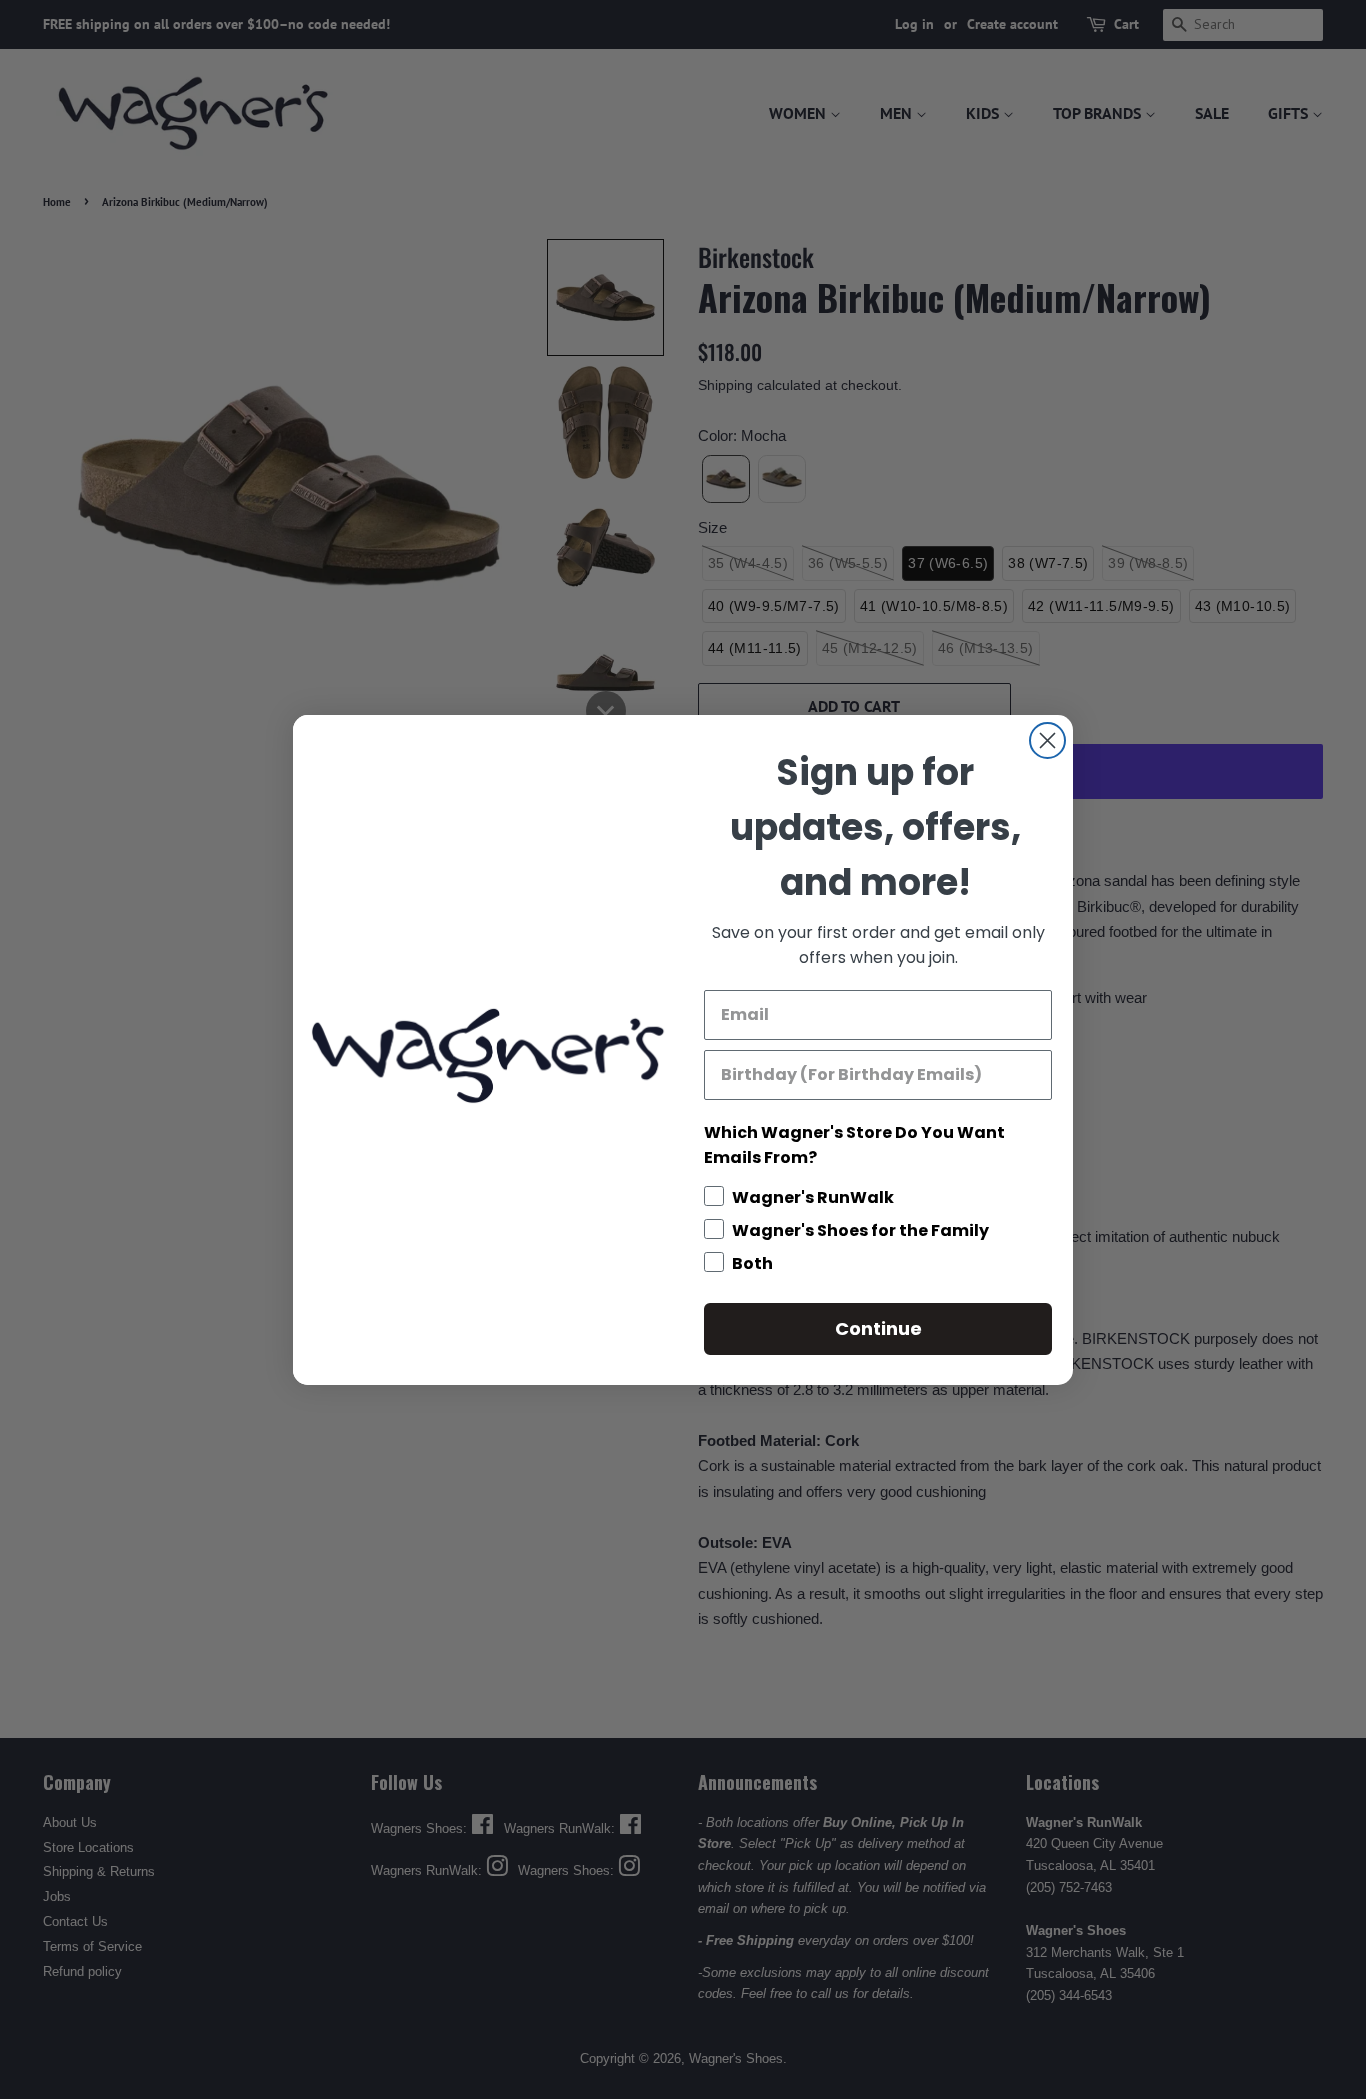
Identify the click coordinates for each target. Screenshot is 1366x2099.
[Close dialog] (1047, 740)
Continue (878, 1328)
